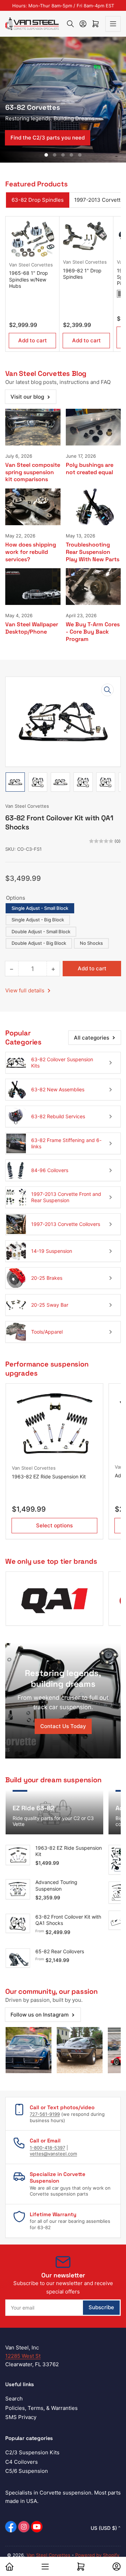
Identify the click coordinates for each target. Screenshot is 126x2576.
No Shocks (91, 943)
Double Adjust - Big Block (39, 943)
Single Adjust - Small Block (40, 908)
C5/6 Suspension (27, 2471)
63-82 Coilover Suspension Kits (62, 1062)
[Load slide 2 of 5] (55, 155)
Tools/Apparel (47, 1332)
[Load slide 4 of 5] (71, 155)
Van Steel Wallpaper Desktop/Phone (32, 628)
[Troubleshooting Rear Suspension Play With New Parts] (93, 507)
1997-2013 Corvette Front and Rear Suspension (66, 1197)
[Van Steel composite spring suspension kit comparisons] (33, 427)
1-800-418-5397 (47, 2148)
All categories (92, 1038)
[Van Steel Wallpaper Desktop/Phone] (33, 587)
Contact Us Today (63, 1726)
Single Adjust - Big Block (38, 920)
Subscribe (101, 2307)
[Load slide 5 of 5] (80, 155)
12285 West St (23, 2356)
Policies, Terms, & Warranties (41, 2408)
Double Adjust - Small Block (41, 932)
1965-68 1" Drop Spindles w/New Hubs (29, 279)
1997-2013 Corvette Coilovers (66, 1224)
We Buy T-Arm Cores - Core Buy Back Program (93, 632)
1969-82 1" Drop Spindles (82, 274)
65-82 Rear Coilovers (60, 1951)
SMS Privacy (21, 2417)
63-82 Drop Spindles (38, 200)
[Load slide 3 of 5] (63, 155)
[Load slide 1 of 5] (46, 155)
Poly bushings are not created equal (90, 469)
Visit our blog (27, 397)
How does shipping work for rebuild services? (31, 552)
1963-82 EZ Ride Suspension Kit (49, 1476)
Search (14, 2399)
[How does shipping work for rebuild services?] (33, 507)
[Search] (70, 24)
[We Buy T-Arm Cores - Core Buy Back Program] (93, 587)
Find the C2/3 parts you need (48, 138)
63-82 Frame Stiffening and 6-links (66, 1143)
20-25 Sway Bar (50, 1305)
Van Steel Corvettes (31, 265)
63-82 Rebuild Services (58, 1116)
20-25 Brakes (47, 1278)
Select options (54, 1525)
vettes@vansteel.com (53, 2154)
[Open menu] (113, 24)
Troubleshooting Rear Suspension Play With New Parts (93, 552)
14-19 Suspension (52, 1251)
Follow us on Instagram (40, 2015)
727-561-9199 (45, 2114)
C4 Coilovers (22, 2462)
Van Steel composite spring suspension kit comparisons (33, 472)
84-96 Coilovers (50, 1170)
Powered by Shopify (97, 2555)
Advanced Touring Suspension (56, 1885)
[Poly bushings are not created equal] (93, 427)
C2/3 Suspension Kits (32, 2452)
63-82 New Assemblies (58, 1089)
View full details (26, 990)
